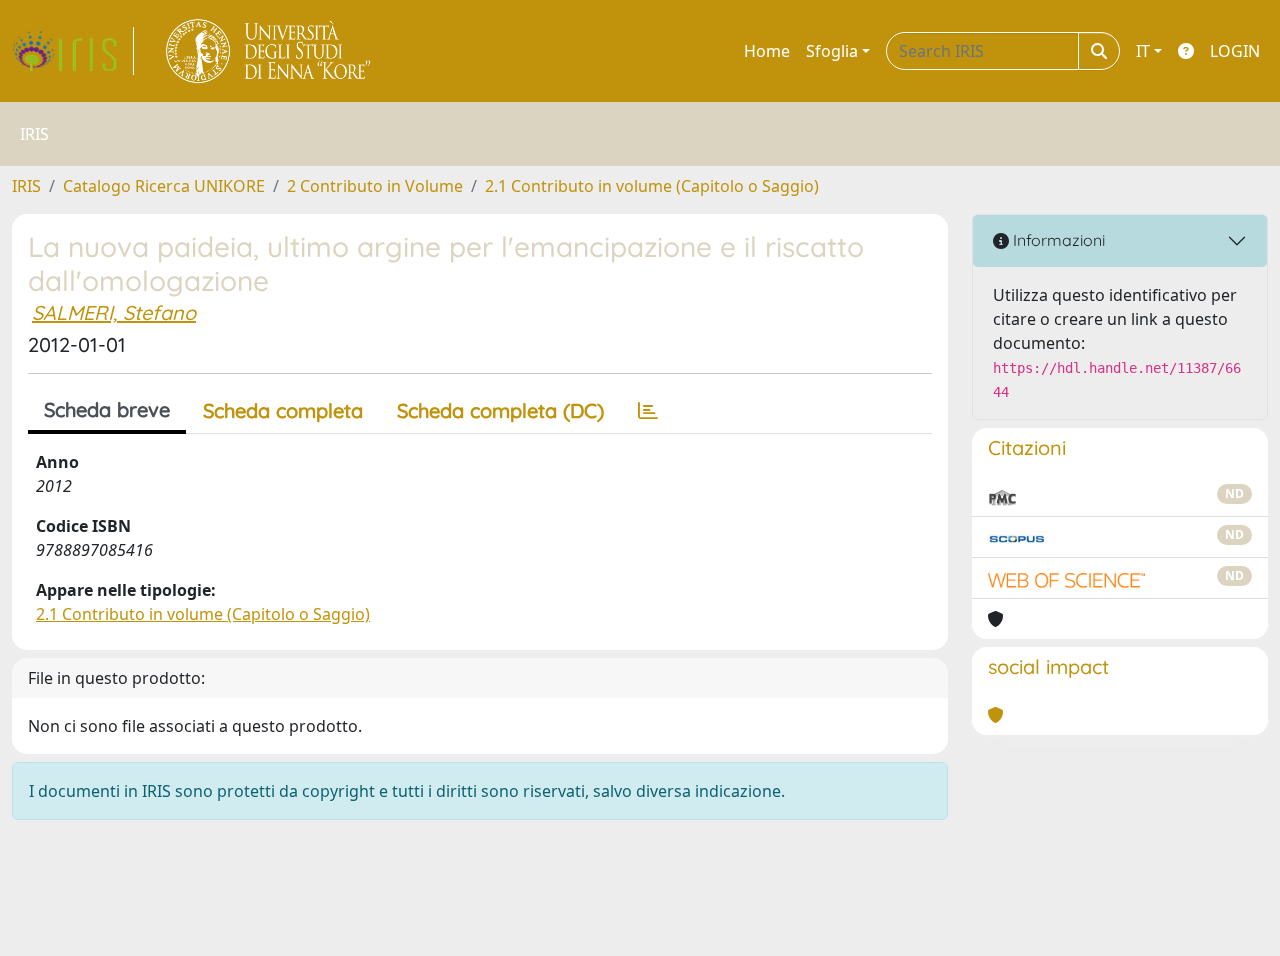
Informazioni (1057, 240)
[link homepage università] (269, 51)
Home (767, 51)
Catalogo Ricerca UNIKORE (164, 186)
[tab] (648, 411)
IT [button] (1143, 51)
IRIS (26, 186)
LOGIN (1235, 51)
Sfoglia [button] (832, 51)
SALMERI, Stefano (114, 312)
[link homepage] (73, 51)
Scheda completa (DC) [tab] (500, 410)
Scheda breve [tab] (107, 409)
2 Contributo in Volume (375, 186)
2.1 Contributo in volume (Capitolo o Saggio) (652, 186)
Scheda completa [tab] (283, 410)
